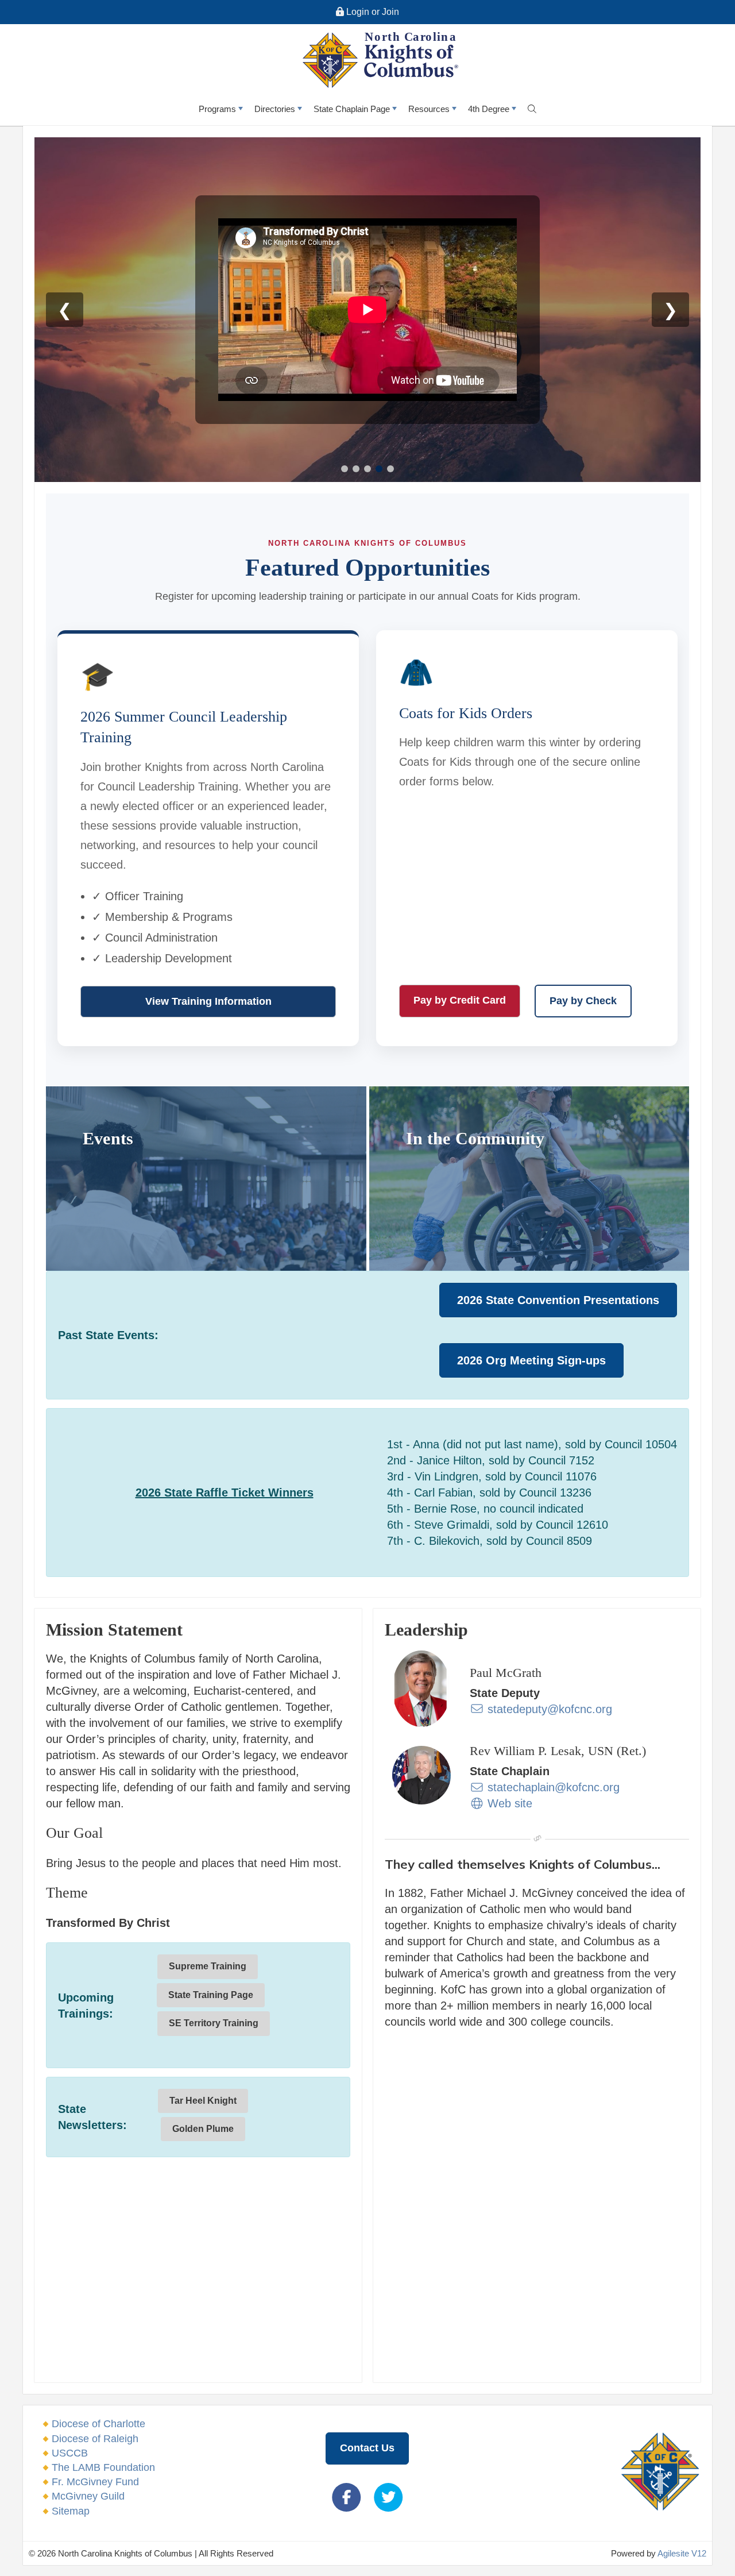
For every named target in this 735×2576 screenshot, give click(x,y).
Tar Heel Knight (203, 2101)
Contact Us (367, 2448)
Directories (275, 109)
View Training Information (208, 1001)
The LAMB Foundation (103, 2467)
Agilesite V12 (682, 2553)
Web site (508, 1803)
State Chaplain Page (352, 109)
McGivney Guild (88, 2496)
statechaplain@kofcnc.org (552, 1787)
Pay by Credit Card (460, 1000)
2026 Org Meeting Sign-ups (531, 1360)
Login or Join (372, 12)
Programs (217, 109)
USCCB (70, 2453)
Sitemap (71, 2511)
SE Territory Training (214, 2023)
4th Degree (489, 109)
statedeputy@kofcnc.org (548, 1709)
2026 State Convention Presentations (558, 1300)
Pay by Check (583, 1001)
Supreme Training (208, 1966)
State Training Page (211, 1995)
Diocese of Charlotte (98, 2424)
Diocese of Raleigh (95, 2439)
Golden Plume (203, 2129)
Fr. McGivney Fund (95, 2482)
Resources (429, 109)
